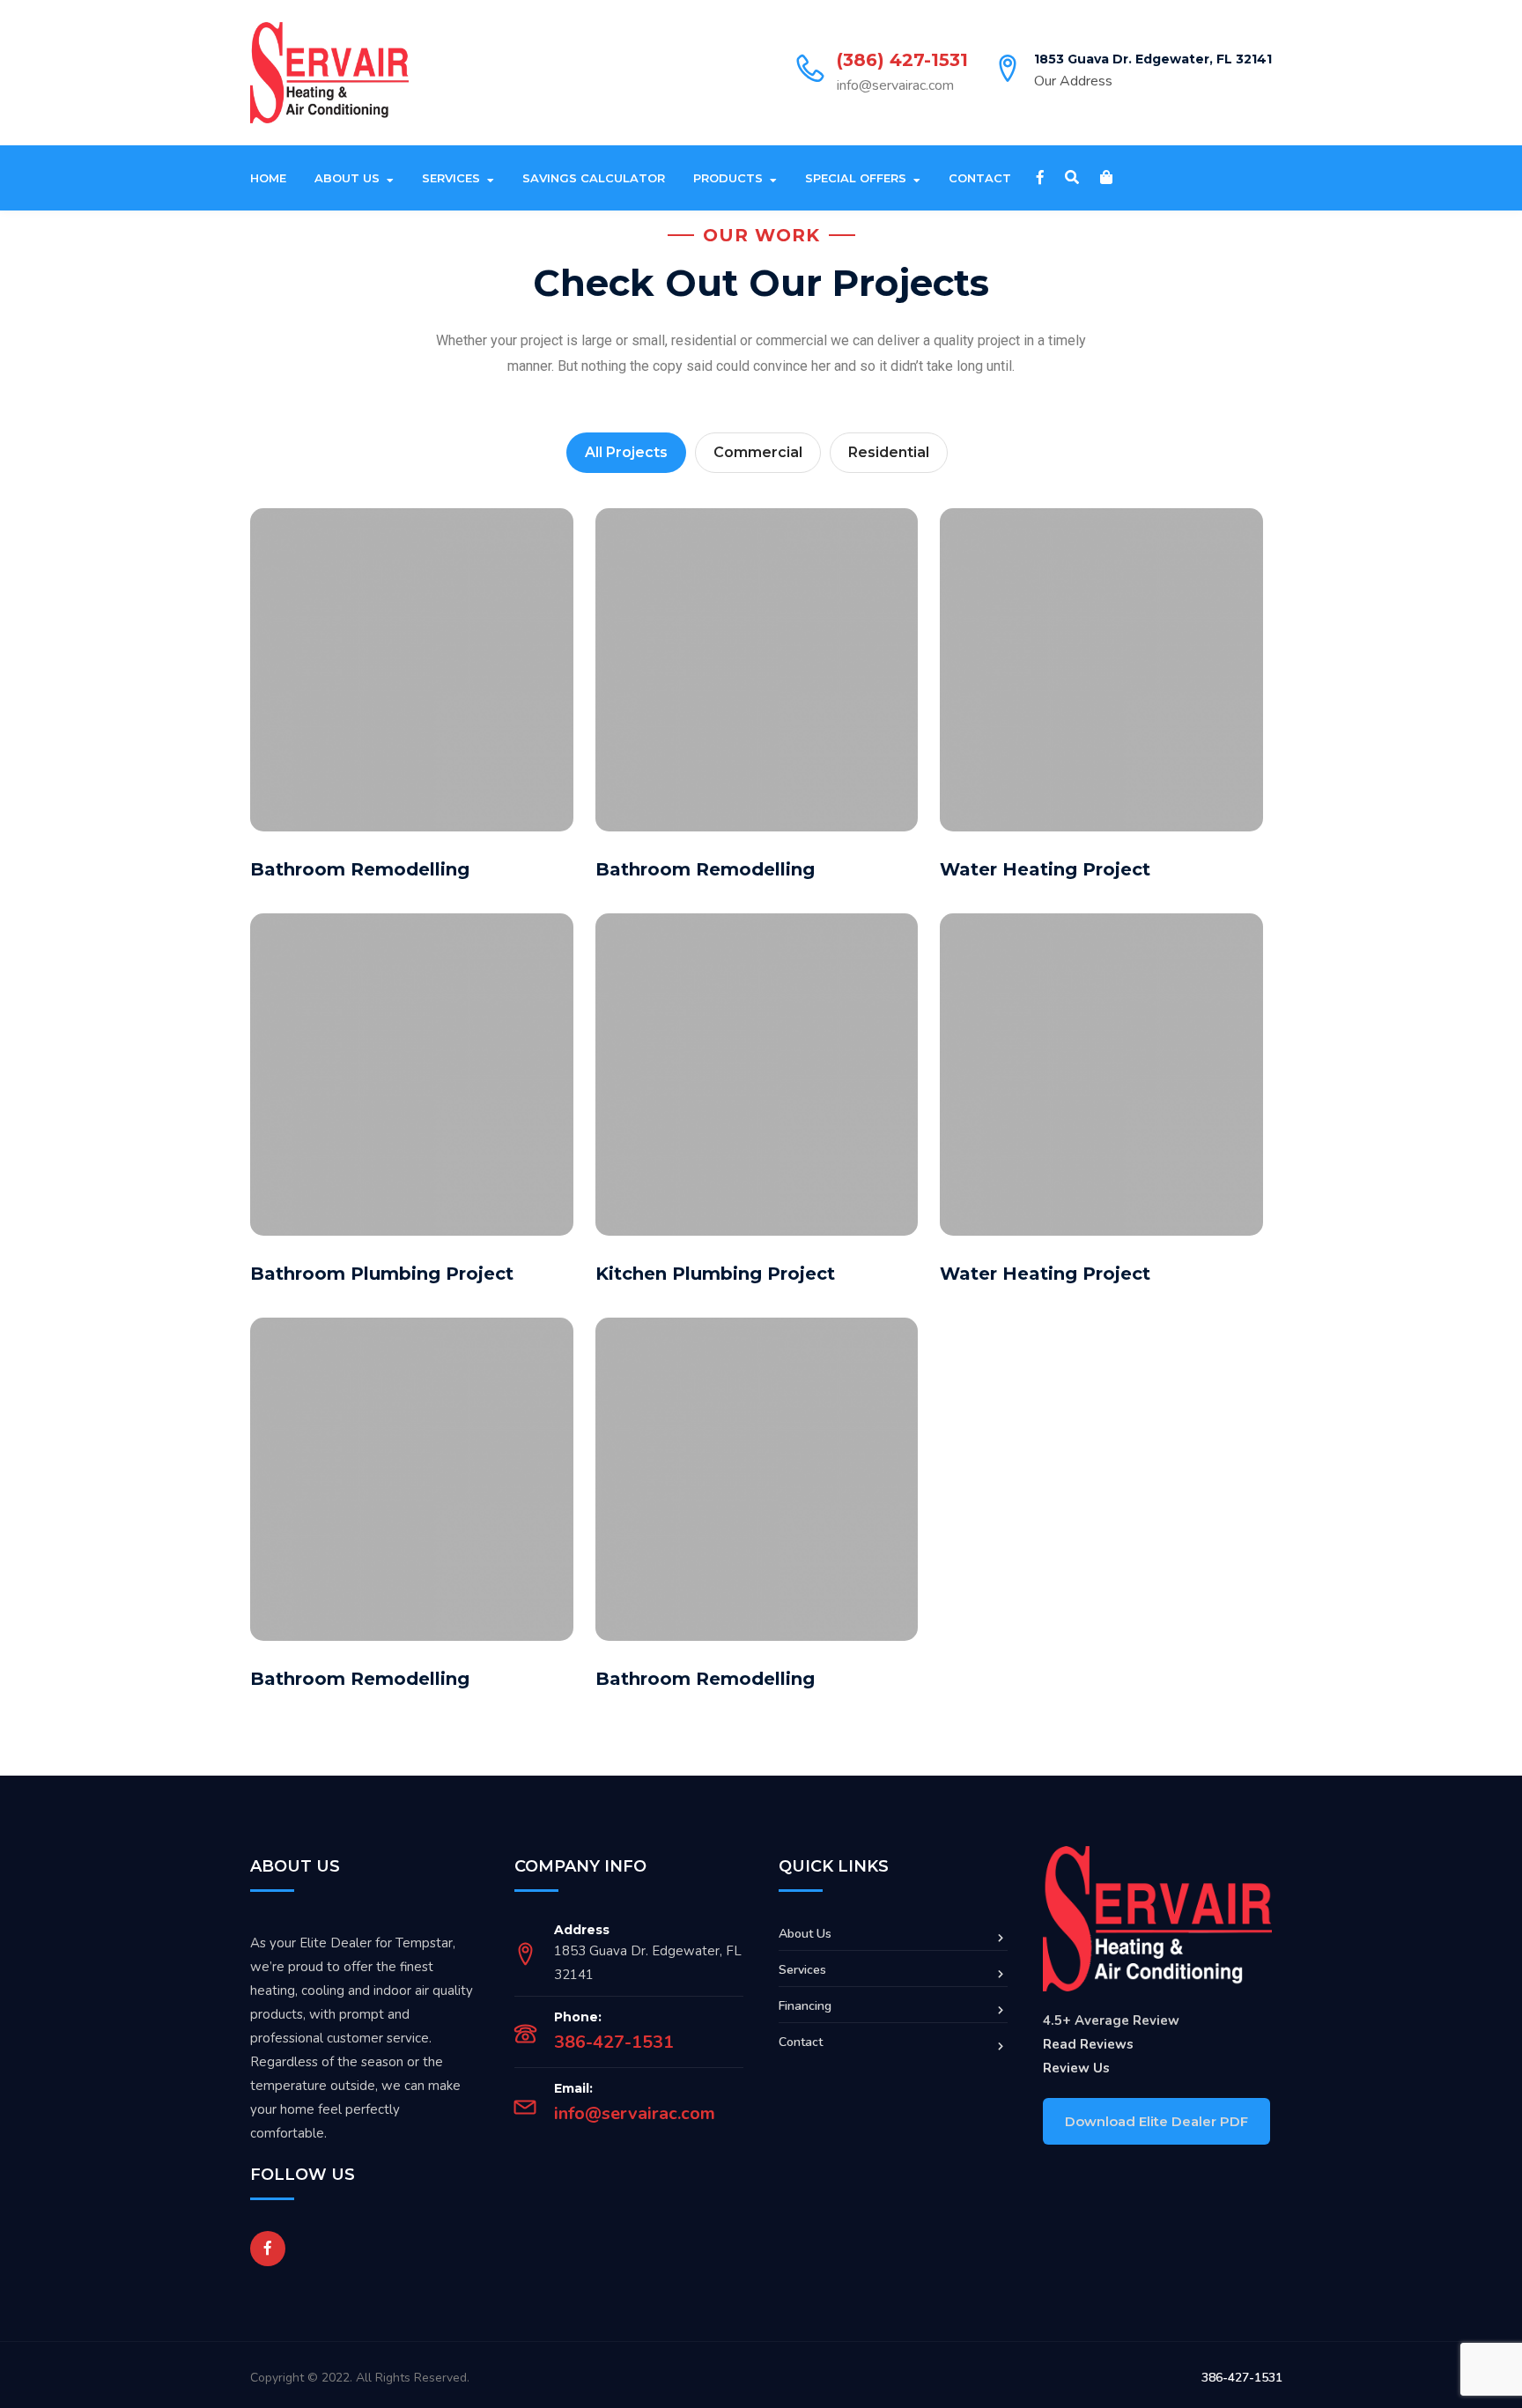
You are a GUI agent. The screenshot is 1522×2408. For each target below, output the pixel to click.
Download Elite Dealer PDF (1156, 2121)
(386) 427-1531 (902, 60)
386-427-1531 (614, 2042)
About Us (347, 178)
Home (268, 178)
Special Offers (856, 178)
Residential (889, 452)
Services (451, 178)
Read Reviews (1088, 2044)
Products (728, 178)
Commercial (758, 452)
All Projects (626, 452)
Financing (805, 2006)
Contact (980, 178)
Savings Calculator (594, 178)
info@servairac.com (895, 85)
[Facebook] (1040, 178)
